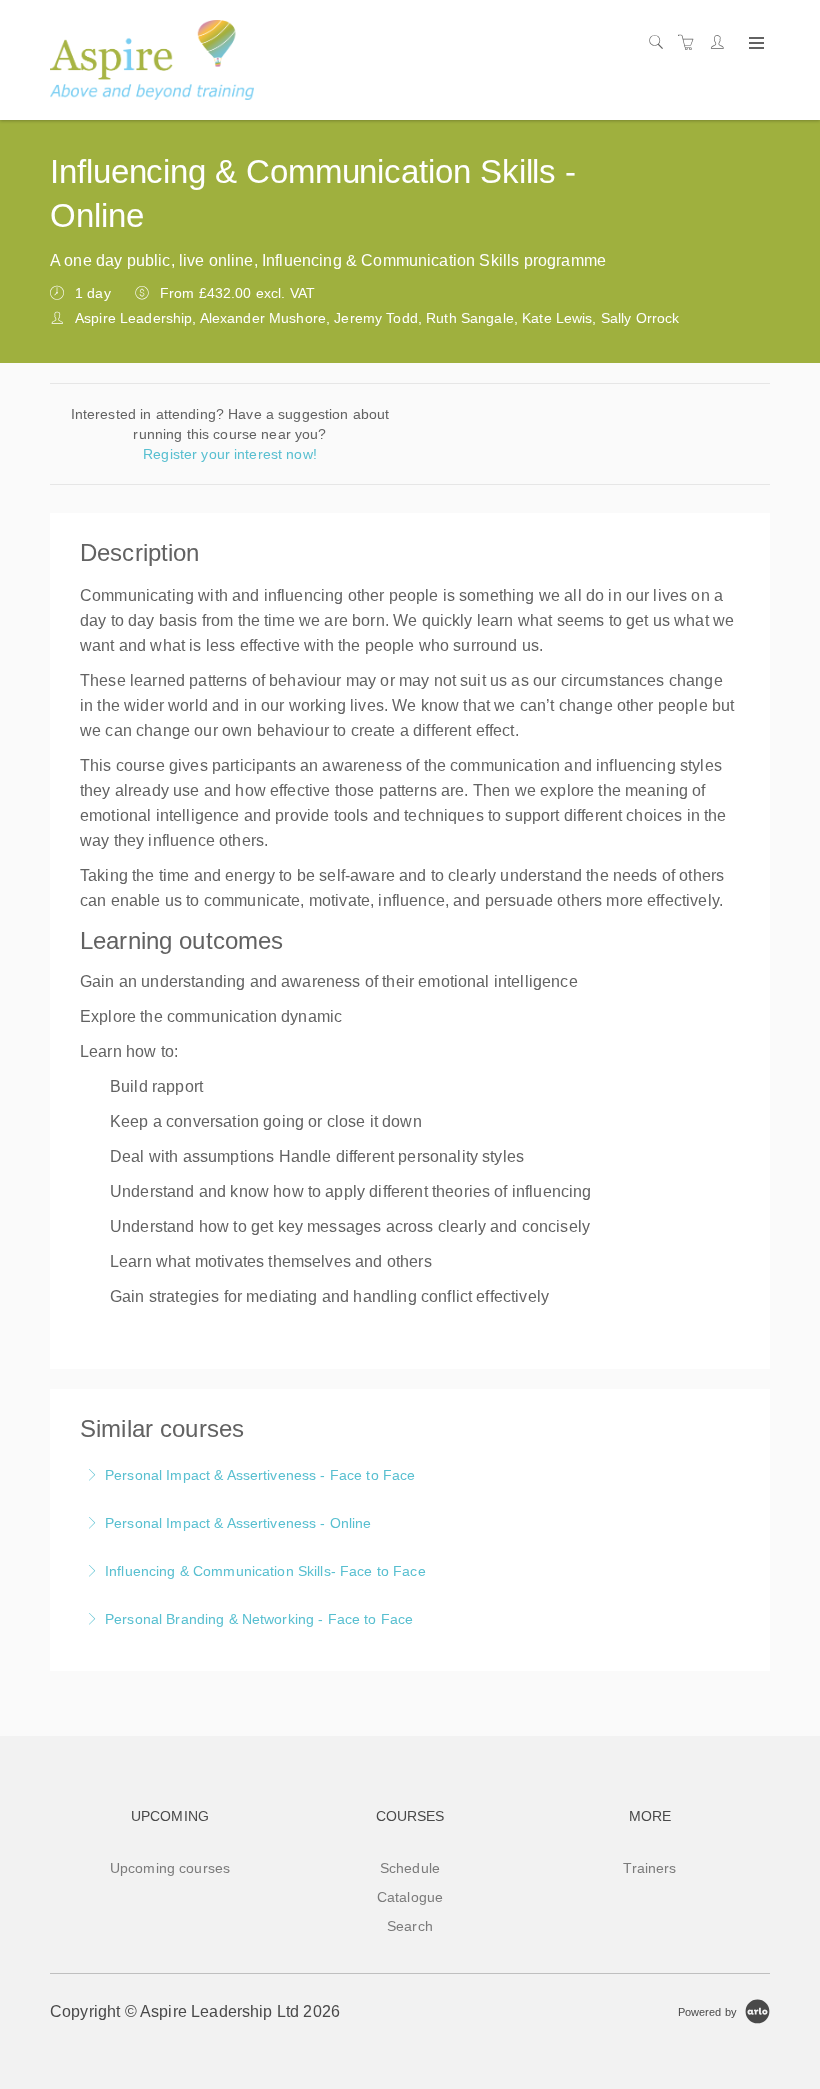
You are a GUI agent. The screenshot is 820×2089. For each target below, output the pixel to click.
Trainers (649, 1868)
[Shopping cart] (691, 43)
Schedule (410, 1868)
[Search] (661, 43)
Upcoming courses (170, 1868)
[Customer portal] (722, 43)
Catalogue (410, 1897)
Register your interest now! (230, 454)
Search (410, 1926)
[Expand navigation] (754, 44)
